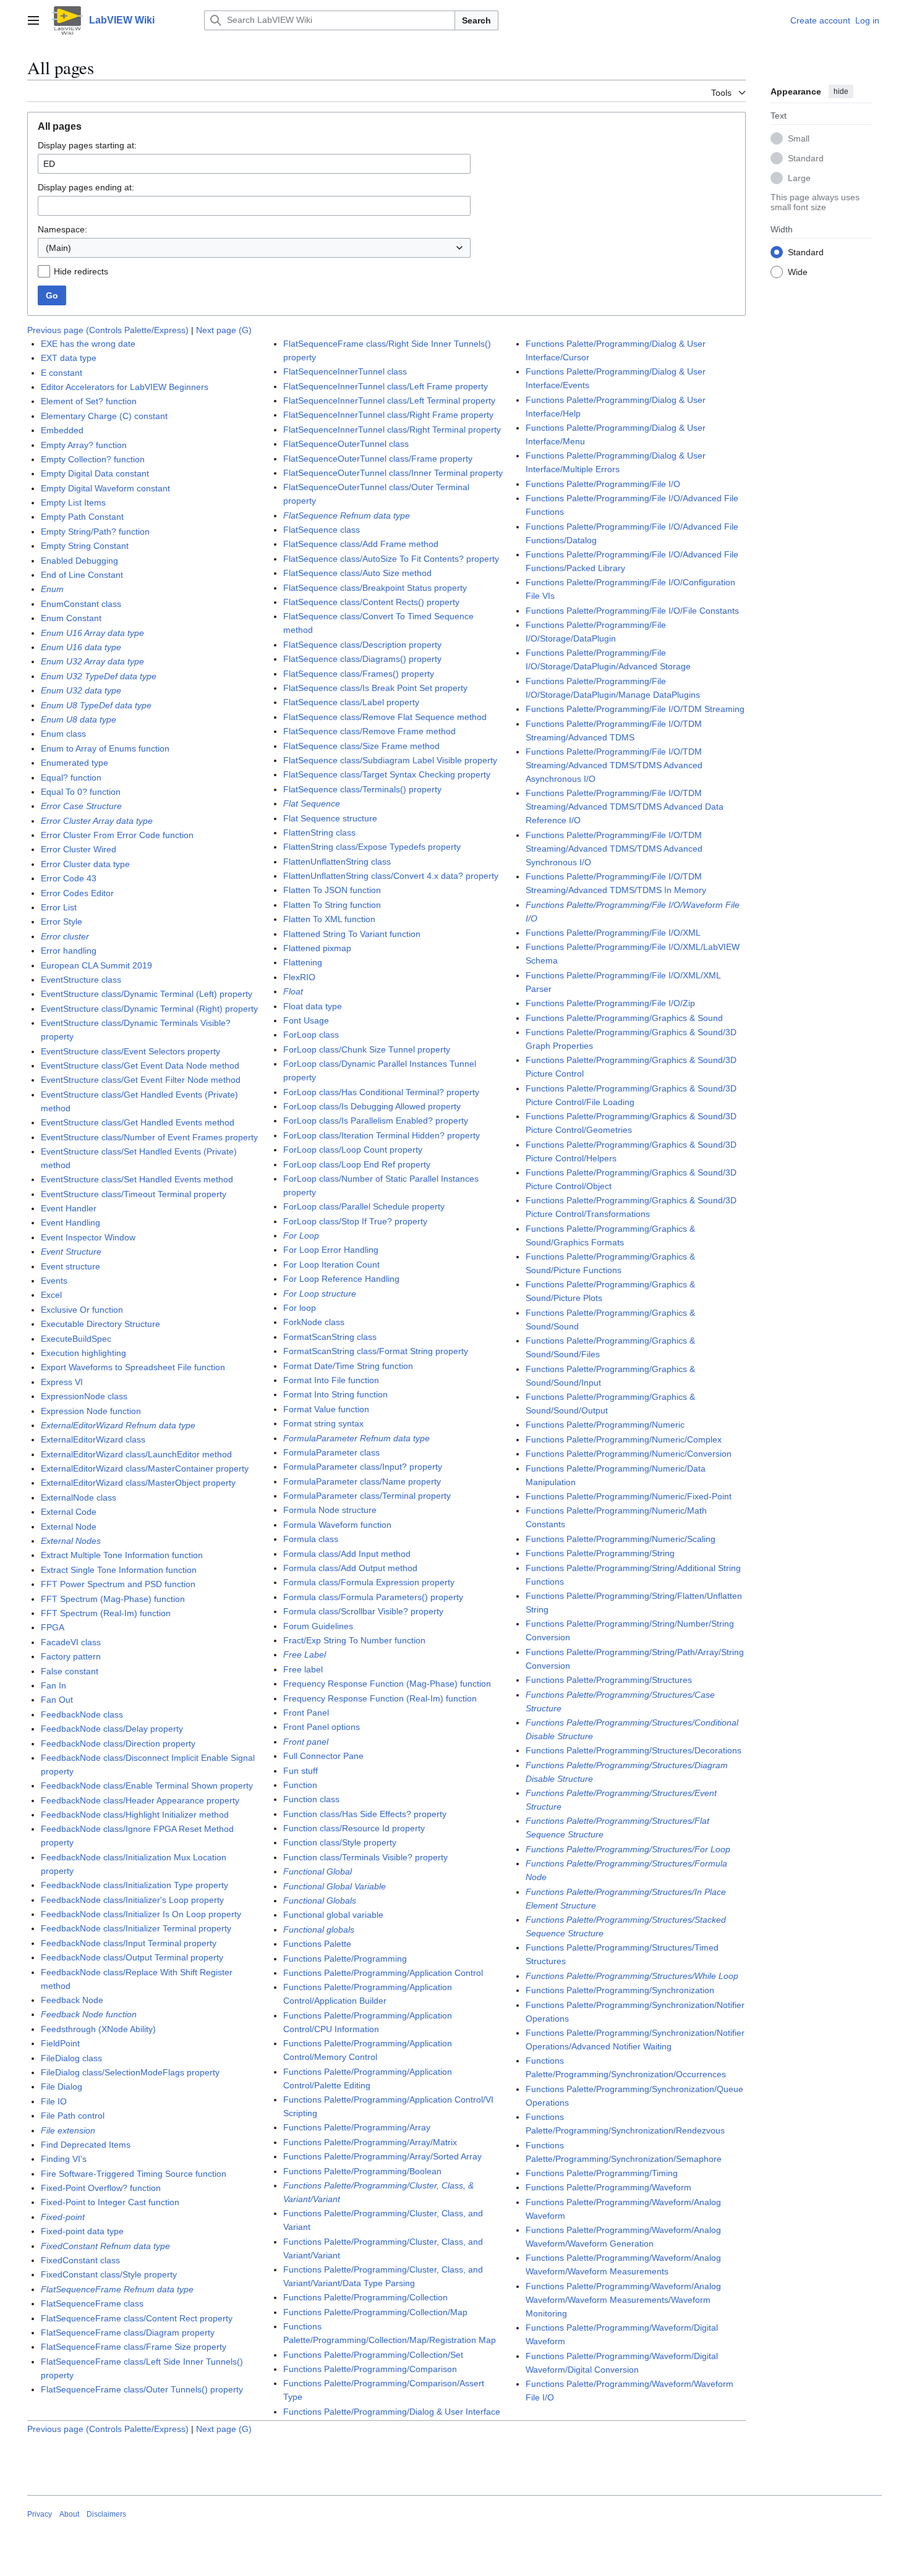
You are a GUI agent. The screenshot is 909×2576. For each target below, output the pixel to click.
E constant (62, 373)
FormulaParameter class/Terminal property (367, 1496)
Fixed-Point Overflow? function (101, 2188)
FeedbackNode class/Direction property (118, 1743)
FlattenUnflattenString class (337, 862)
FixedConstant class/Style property (109, 2274)
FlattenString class (319, 833)
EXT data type (69, 358)
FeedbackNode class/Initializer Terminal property (136, 1928)
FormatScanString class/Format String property (376, 1351)
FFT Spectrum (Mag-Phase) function (113, 1599)
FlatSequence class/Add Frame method (361, 544)
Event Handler (69, 1208)
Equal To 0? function (81, 792)
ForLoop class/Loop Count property (353, 1150)
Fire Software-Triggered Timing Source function (134, 2174)
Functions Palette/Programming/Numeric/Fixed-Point (629, 1496)
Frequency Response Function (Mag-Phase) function (387, 1684)
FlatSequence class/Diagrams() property (362, 659)
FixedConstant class (80, 2260)
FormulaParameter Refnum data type (356, 1438)
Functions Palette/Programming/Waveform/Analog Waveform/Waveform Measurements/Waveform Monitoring (623, 2300)
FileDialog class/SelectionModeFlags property (130, 2072)
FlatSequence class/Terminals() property (362, 789)
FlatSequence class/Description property (362, 645)
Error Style (62, 922)
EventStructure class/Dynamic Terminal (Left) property (147, 994)
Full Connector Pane (323, 1756)
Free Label (305, 1654)
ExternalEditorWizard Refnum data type (118, 1425)
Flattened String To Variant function (352, 934)
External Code (69, 1512)
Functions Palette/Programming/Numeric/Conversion (629, 1454)
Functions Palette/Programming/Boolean (362, 2171)
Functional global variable (333, 1915)
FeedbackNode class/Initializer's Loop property (132, 1900)
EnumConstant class (81, 604)
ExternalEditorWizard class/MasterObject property (138, 1483)
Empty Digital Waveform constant (105, 488)
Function (300, 1785)
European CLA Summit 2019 (96, 965)
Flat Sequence (312, 803)
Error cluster (65, 936)
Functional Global (318, 1871)
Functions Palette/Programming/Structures (609, 1680)
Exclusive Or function (82, 1310)
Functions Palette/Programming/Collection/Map (375, 2312)
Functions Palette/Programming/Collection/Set (373, 2355)
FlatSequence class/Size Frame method (361, 746)
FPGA (53, 1627)
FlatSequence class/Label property (351, 702)
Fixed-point (63, 2217)
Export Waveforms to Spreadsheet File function (133, 1367)
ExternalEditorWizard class (93, 1439)
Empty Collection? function (93, 459)
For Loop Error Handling (331, 1250)
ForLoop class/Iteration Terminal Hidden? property (382, 1135)
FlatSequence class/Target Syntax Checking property (387, 774)
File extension (68, 2130)
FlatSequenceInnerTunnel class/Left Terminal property (389, 400)
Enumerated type (75, 763)
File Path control (73, 2116)
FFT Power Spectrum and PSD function (118, 1584)
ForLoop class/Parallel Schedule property (364, 1206)
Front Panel (306, 1713)
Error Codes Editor (77, 893)
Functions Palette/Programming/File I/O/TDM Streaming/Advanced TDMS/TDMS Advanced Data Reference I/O (625, 807)
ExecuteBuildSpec (76, 1339)
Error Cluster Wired (79, 849)
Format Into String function (335, 1394)
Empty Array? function (84, 445)
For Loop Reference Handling (341, 1279)
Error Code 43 (69, 878)
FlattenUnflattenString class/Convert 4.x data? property (391, 876)
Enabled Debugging (79, 561)
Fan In (53, 1685)
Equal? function (71, 777)
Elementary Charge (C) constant (104, 416)
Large (799, 177)
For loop (300, 1308)
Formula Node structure (330, 1510)
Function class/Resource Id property (354, 1828)
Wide (798, 271)
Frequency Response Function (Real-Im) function (380, 1698)
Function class (311, 1799)
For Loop (301, 1235)
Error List (59, 907)
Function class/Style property (340, 1842)
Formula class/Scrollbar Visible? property (363, 1611)
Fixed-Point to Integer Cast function (110, 2202)
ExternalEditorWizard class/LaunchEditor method (136, 1454)
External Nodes (71, 1541)
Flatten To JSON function (332, 890)
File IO (54, 2101)
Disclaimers (106, 2514)
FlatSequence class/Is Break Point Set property (375, 688)
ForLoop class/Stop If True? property (355, 1221)
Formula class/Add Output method (350, 1568)
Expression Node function (91, 1411)
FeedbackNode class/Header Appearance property (140, 1800)
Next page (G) (224, 330)
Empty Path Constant (82, 517)
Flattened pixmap (317, 948)
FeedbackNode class (82, 1714)
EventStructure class (81, 980)
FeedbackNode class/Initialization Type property (134, 1885)
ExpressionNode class (84, 1396)
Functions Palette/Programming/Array (357, 2127)
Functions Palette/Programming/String (600, 1553)
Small (799, 138)
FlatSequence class (322, 530)
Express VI (62, 1382)
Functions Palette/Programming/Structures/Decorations (634, 1750)
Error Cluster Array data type (97, 821)
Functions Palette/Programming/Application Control (383, 1973)
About (69, 2514)
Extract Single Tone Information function (119, 1570)
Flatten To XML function (329, 919)
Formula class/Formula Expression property (369, 1582)
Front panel (306, 1742)
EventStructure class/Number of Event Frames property (149, 1137)
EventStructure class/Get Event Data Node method (140, 1066)
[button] (33, 20)
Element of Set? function (89, 401)
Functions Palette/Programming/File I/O (603, 484)
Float (293, 991)
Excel (51, 1295)
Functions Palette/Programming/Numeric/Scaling (621, 1539)
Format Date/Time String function (348, 1366)
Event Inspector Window (88, 1237)
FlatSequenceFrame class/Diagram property (128, 2332)
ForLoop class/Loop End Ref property (357, 1164)
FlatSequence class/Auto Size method (357, 573)
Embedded (62, 430)
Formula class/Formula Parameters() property (373, 1597)
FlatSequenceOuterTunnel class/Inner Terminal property (393, 473)
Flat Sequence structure (330, 818)
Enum (52, 589)
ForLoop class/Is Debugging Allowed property (372, 1106)
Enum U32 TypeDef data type (99, 676)
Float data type (313, 1006)
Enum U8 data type (79, 719)
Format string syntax (323, 1423)
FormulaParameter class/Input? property (363, 1467)
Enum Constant (71, 618)
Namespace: (62, 229)
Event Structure (71, 1252)
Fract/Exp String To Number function (354, 1640)
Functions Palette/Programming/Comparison (370, 2369)
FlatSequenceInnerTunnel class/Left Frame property (386, 386)
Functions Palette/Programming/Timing (602, 2173)
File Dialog (62, 2087)
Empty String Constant (85, 546)
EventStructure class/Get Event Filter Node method (141, 1080)
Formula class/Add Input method (347, 1554)
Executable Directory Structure (100, 1324)
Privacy (40, 2514)
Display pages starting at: (87, 145)
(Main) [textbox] (58, 248)
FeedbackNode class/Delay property (112, 1729)
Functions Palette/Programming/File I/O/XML (613, 933)
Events (54, 1281)
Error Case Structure (81, 806)
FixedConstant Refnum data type (105, 2246)
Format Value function (326, 1409)
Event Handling (70, 1222)
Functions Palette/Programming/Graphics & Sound (624, 1018)
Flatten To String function (332, 905)
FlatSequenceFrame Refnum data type (117, 2289)
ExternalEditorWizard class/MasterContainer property (145, 1468)
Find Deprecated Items (86, 2145)
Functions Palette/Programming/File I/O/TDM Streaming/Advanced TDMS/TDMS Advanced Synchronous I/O (614, 849)
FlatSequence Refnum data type (347, 515)
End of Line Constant (82, 575)
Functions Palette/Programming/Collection (365, 2297)
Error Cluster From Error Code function (117, 835)
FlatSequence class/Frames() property (359, 674)
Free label (303, 1669)
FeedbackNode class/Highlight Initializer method (135, 1815)
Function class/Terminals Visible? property (365, 1857)
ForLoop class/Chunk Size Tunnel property (367, 1049)
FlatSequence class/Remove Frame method (369, 731)
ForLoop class (311, 1035)
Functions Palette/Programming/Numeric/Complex (624, 1439)
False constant (70, 1671)
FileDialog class (71, 2058)
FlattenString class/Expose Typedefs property (372, 847)
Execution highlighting (83, 1353)
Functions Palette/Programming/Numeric (605, 1425)
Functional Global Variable (335, 1886)
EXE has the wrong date (88, 344)
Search (476, 20)
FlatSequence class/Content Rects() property (371, 602)
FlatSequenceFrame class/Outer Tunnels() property (142, 2389)
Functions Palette (317, 1944)
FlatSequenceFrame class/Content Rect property (137, 2318)
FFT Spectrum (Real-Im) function (106, 1613)
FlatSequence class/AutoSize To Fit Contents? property (391, 559)
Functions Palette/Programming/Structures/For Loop (628, 1849)
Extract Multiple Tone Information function (122, 1555)
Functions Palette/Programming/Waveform (608, 2187)
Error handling (69, 951)
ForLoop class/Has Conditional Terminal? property (381, 1092)
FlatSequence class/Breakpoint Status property (375, 588)
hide (841, 91)
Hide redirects (81, 271)
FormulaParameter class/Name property (362, 1481)
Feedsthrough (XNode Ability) (98, 2029)
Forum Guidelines (318, 1626)
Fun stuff (301, 1771)
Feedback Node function (89, 2014)
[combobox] (254, 248)
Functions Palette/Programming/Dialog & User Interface (392, 2412)
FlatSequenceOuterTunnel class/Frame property (378, 459)
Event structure (70, 1266)
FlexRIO (299, 977)
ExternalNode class (79, 1498)
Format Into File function (331, 1380)
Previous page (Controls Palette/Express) (108, 330)
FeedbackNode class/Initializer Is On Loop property (141, 1914)
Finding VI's (64, 2159)
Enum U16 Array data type (92, 633)
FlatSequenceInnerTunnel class (345, 371)
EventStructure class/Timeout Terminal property (134, 1194)
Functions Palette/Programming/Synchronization (620, 1990)
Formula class (311, 1539)
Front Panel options (322, 1727)
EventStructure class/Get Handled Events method (138, 1122)
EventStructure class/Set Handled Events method (137, 1179)
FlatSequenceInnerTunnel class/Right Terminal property (392, 430)
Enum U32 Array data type (92, 661)
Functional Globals (320, 1900)
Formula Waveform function (337, 1525)
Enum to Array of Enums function (105, 748)
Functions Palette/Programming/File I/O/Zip (610, 1003)
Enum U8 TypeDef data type (96, 705)
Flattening (303, 962)
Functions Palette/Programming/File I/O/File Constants (632, 611)
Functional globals (319, 1930)
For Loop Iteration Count (331, 1265)
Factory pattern (71, 1656)
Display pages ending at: (86, 187)
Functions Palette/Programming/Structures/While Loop (632, 1976)
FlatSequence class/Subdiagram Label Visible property (390, 760)
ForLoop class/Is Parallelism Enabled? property (376, 1121)
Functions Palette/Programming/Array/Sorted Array (382, 2156)
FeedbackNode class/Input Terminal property (129, 1943)
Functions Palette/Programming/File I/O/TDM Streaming (635, 709)
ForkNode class (314, 1322)
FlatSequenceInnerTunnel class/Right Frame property (388, 415)
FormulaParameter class (331, 1452)
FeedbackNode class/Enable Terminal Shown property (147, 1786)
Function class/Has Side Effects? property (365, 1814)
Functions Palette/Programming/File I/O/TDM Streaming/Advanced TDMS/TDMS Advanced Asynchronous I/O (614, 765)
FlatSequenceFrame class (92, 2303)
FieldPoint (60, 2043)
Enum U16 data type (81, 647)
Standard (806, 158)
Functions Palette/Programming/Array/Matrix (370, 2142)
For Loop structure (320, 1294)
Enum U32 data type (81, 690)
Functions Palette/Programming (345, 1959)
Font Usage (306, 1020)
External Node (69, 1527)
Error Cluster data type (85, 864)
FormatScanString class (330, 1337)
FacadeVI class (71, 1642)
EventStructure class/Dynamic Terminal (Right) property (149, 1009)
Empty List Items (73, 502)
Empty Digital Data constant (95, 473)
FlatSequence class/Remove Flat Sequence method (385, 717)
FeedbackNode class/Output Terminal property (132, 1957)
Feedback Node (72, 2000)
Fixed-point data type (82, 2231)
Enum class (63, 734)
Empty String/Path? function (95, 532)
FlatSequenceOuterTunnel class (346, 444)
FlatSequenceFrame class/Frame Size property (134, 2347)
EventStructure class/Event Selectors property (130, 1051)
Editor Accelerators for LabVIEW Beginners (125, 387)
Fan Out (57, 1700)
